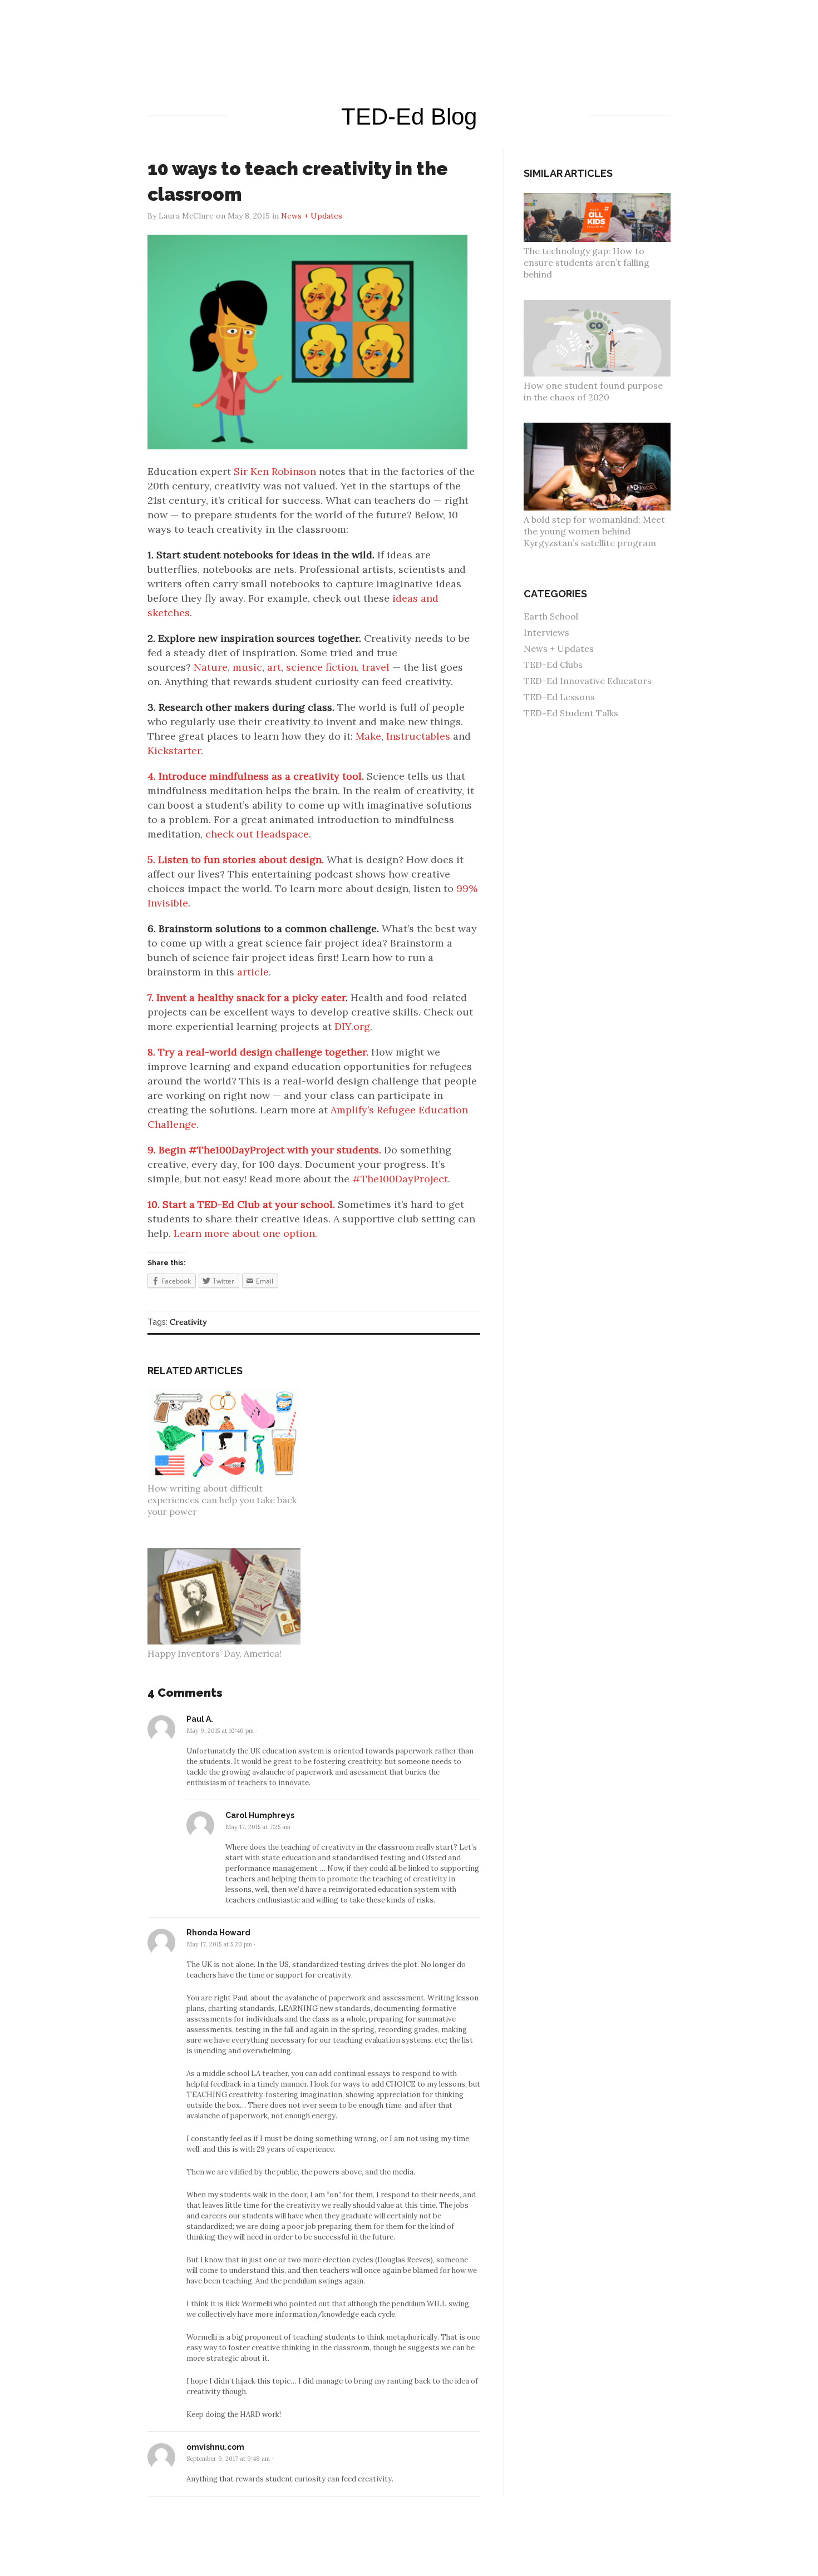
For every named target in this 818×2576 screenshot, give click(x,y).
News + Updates (559, 648)
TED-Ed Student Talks (571, 713)
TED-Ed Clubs (553, 665)
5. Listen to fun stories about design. (236, 860)
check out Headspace (257, 834)
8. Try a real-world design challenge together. (258, 1052)
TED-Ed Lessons (559, 697)
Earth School (551, 616)
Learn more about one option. (245, 1233)
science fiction (321, 667)
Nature (211, 667)
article (253, 972)
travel (376, 667)
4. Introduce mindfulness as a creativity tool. (256, 776)
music (247, 667)
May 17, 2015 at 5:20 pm (219, 1944)
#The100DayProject (400, 1179)
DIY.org (352, 1026)
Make (368, 736)
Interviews (546, 632)
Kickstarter (174, 750)
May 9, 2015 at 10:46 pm (220, 1731)
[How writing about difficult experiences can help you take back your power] (230, 1393)
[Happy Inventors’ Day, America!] (230, 1554)
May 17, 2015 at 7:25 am (258, 1827)
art (274, 667)
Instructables (418, 736)
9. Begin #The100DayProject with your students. (264, 1150)
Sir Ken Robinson (275, 471)
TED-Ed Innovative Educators (588, 681)
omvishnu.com (215, 2447)
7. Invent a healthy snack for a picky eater (247, 997)
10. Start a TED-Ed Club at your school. (241, 1204)
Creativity (188, 1322)
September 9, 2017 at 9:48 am (228, 2459)
